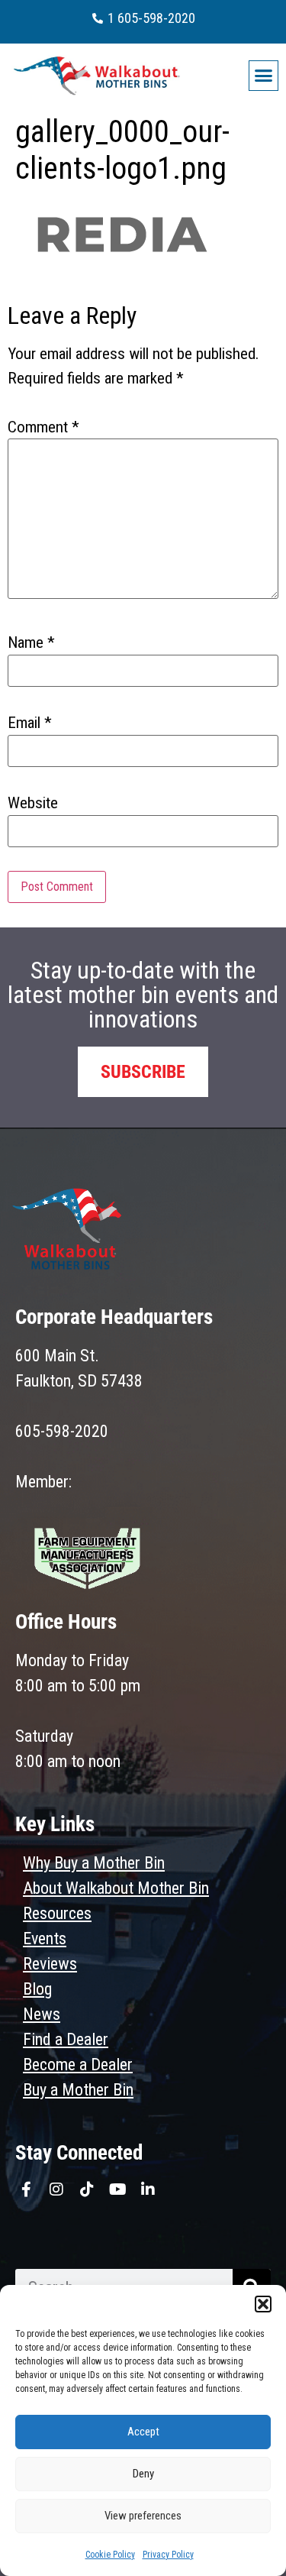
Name (31, 643)
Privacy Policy (168, 2555)
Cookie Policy (110, 2555)
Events (45, 1938)
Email (30, 723)
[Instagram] (56, 2189)
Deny (143, 2474)
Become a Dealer (78, 2065)
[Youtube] (117, 2189)
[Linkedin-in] (148, 2189)
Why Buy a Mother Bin (94, 1863)
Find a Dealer (66, 2039)
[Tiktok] (87, 2189)
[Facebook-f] (26, 2189)
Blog (37, 1989)
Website (33, 803)
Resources (57, 1913)
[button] (263, 2304)
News (42, 2014)
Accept (143, 2432)
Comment (43, 427)
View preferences (143, 2516)
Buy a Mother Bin (78, 2090)
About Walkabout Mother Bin (116, 1888)
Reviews (50, 1964)
